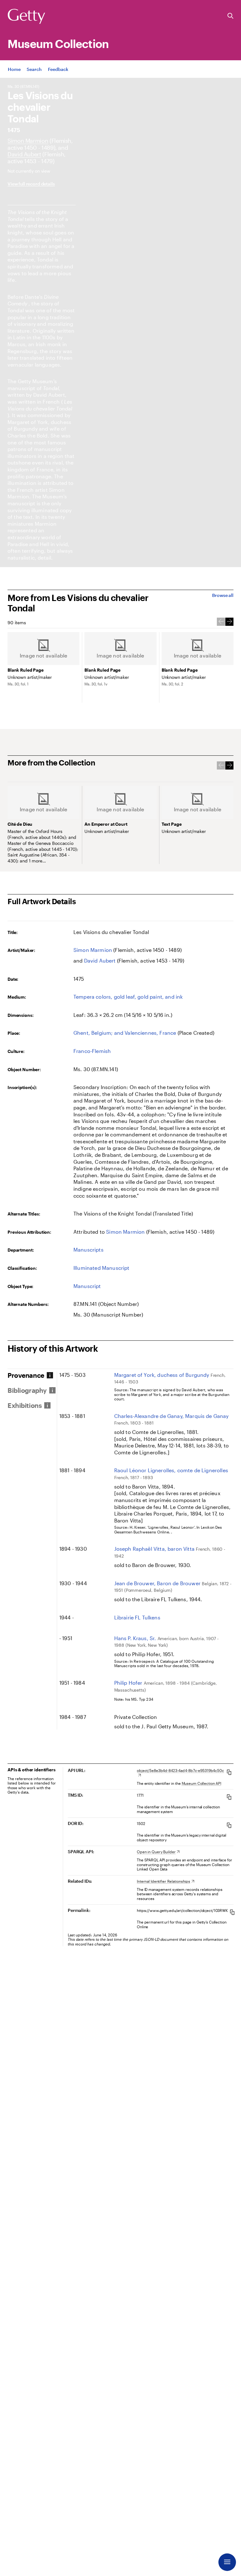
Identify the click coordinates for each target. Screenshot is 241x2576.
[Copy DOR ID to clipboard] (229, 1825)
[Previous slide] (221, 622)
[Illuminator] (28, 141)
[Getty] (26, 17)
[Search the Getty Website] (230, 16)
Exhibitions (25, 1405)
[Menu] (227, 2562)
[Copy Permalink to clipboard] (232, 1912)
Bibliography (27, 1390)
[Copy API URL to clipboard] (229, 1772)
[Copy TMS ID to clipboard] (229, 1797)
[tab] (32, 1375)
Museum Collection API (201, 1783)
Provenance (26, 1375)
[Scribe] (24, 154)
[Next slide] (229, 622)
